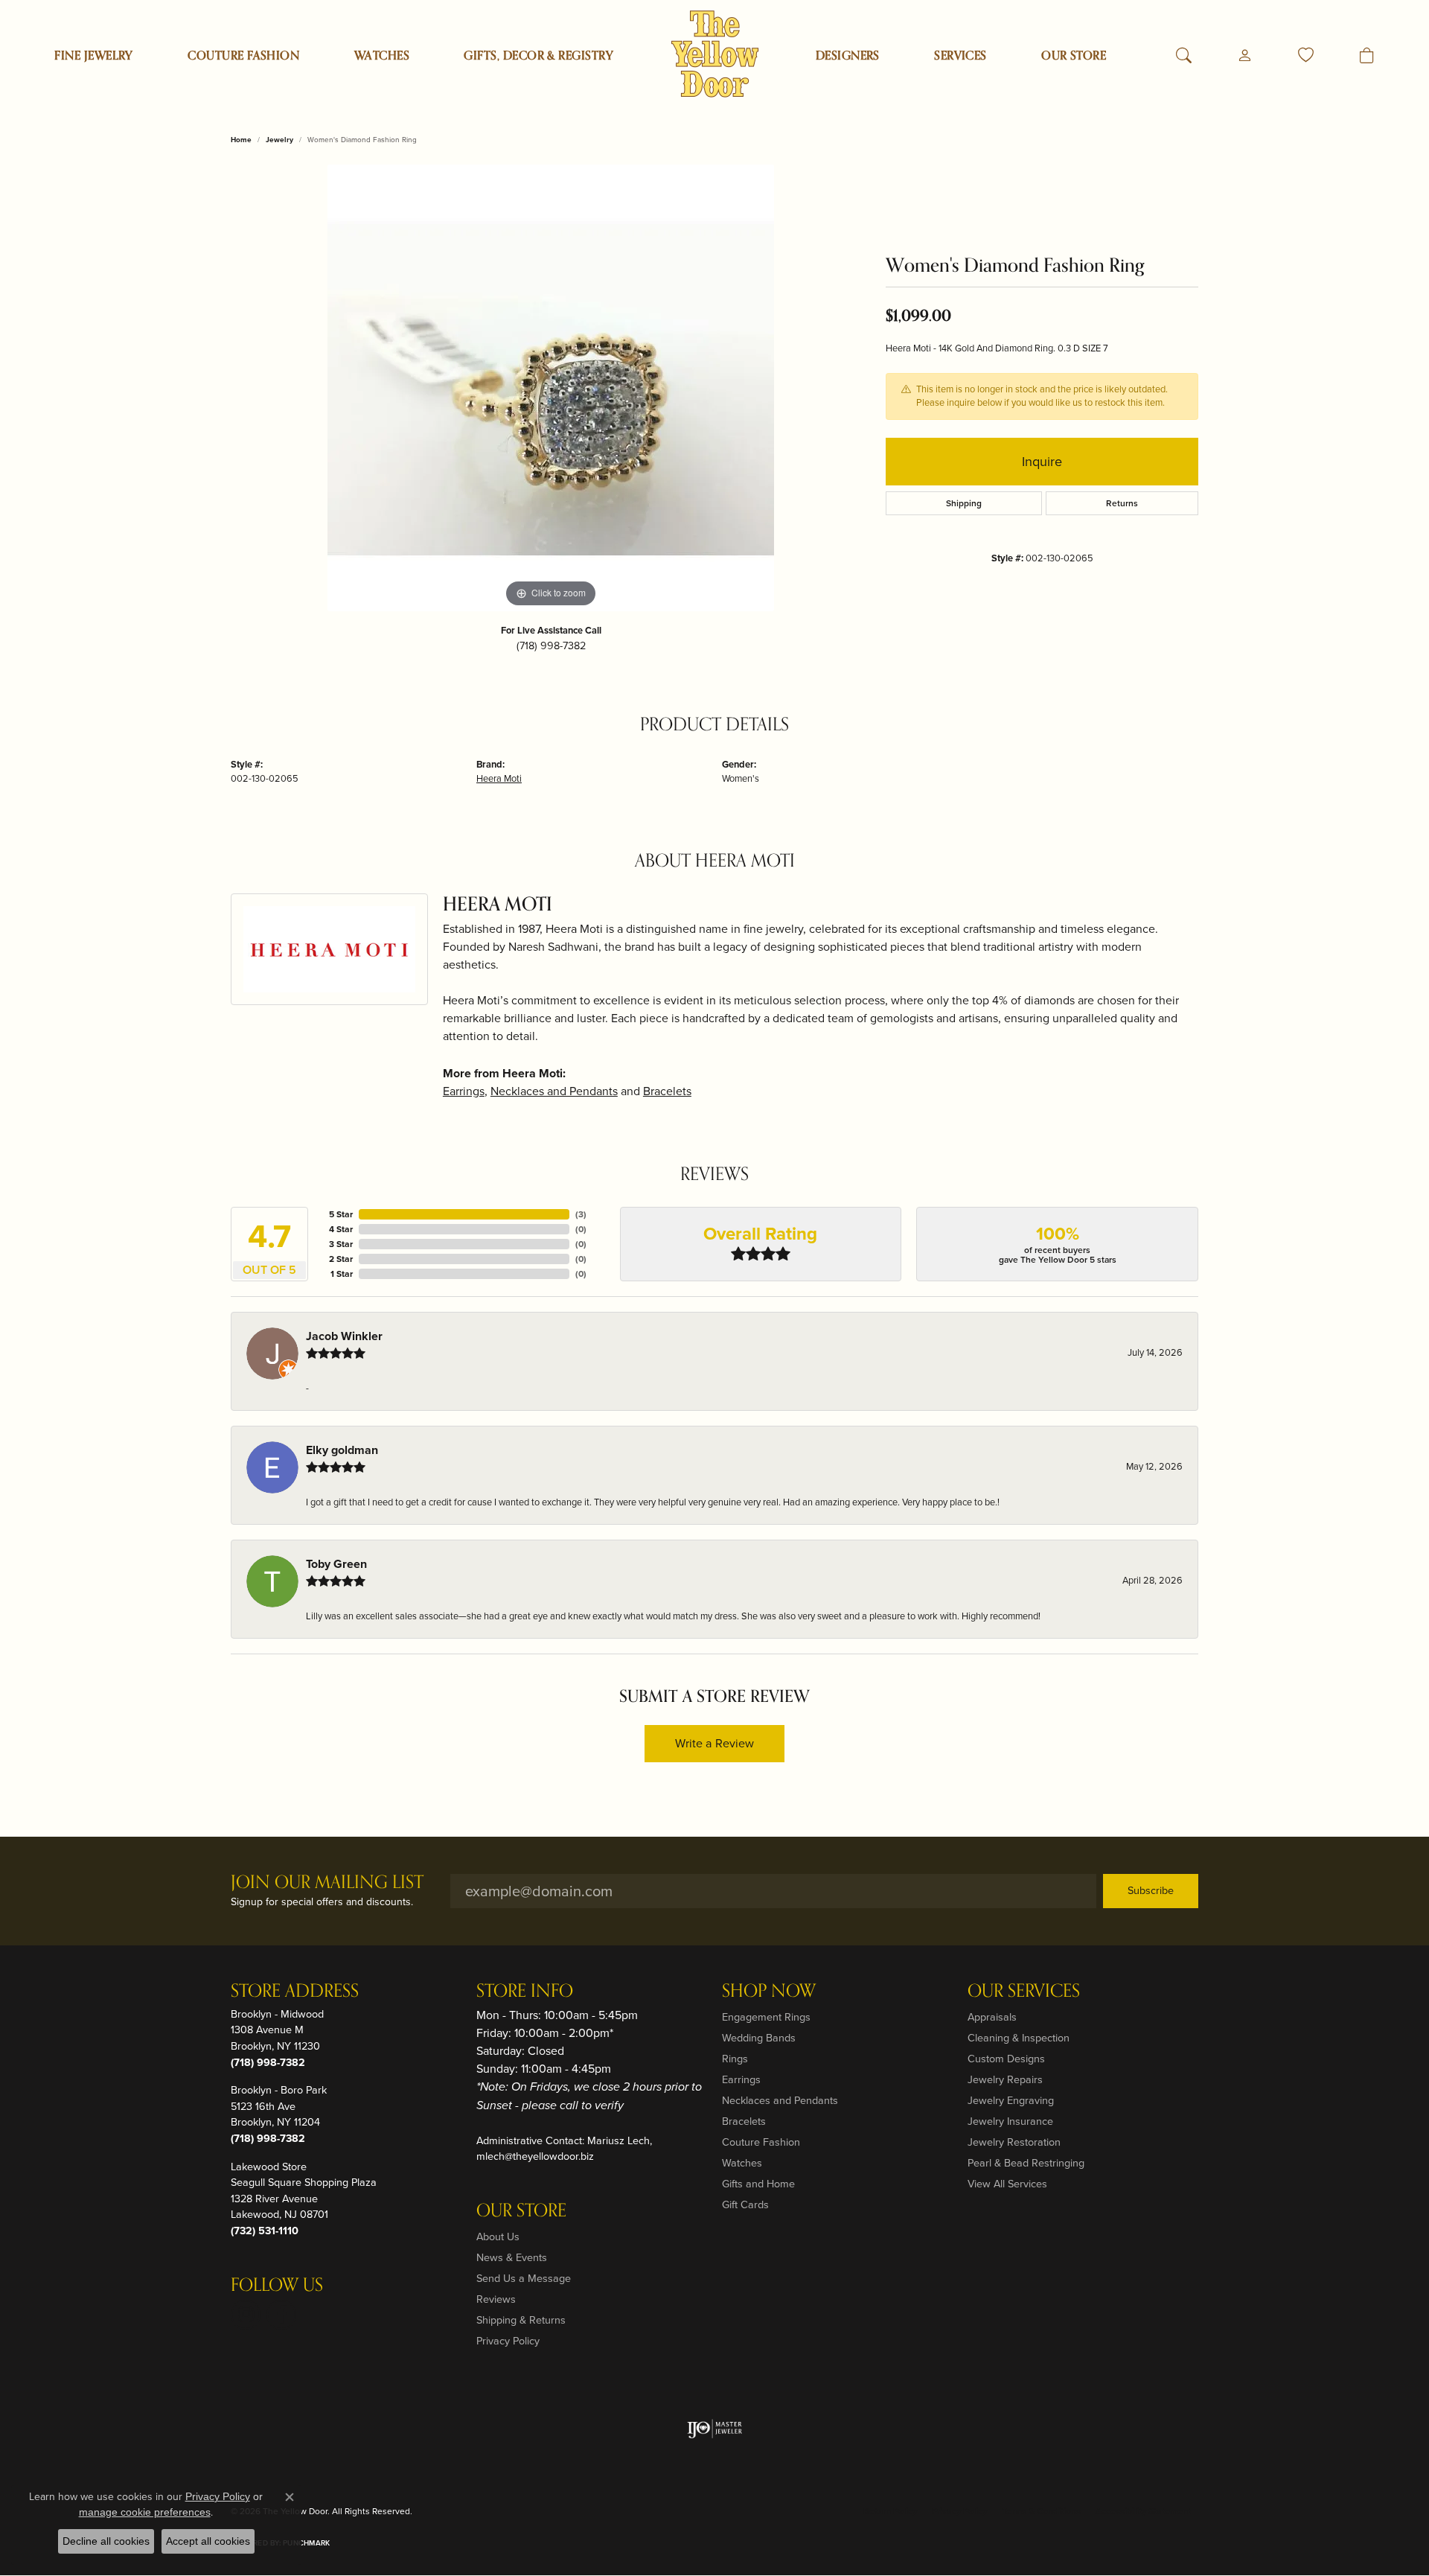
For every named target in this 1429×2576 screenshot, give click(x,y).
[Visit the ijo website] (715, 2429)
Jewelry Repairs (1005, 2079)
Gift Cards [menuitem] (745, 2204)
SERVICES (960, 56)
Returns (1122, 503)
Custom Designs (1006, 2059)
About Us (498, 2237)
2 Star (341, 1259)
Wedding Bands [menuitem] (759, 2038)
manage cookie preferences (145, 2512)
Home (241, 140)
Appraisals (992, 2017)
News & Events (512, 2257)
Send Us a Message (524, 2278)
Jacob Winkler (344, 1336)
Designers (848, 56)
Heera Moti (499, 778)
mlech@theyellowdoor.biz (535, 2156)
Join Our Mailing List (327, 1883)
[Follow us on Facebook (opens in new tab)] (281, 2315)
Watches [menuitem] (742, 2163)
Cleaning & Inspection (1019, 2038)
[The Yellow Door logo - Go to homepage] (715, 54)
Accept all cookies (208, 2541)
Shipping (964, 503)
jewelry (279, 140)
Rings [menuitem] (735, 2059)
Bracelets (667, 1091)
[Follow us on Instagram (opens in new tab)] (246, 2315)
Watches (382, 56)
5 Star (341, 1214)
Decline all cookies (106, 2541)
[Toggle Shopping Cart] (1367, 56)
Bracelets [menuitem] (744, 2121)
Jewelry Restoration (1014, 2142)
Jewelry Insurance (1010, 2121)
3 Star (341, 1244)
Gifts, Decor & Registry (538, 56)
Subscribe (1151, 1890)
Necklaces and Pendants (554, 1091)
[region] (551, 388)
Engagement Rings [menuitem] (766, 2017)
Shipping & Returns (521, 2320)
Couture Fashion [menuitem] (761, 2142)
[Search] (1184, 56)
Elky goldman (342, 1450)
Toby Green (336, 1564)
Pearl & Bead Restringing (1026, 2163)
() (581, 1214)
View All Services (1007, 2184)
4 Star (341, 1229)
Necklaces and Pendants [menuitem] (780, 2100)
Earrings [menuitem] (741, 2079)
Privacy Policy (508, 2341)
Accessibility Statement (1143, 2511)
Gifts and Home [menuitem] (758, 2184)
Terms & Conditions (1041, 2511)
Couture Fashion (243, 56)
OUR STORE (1074, 56)
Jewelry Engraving (1011, 2100)
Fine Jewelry (94, 56)
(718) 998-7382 (551, 645)
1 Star (342, 1274)
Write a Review (714, 1743)
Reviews (496, 2299)
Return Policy (890, 2511)
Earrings (464, 1091)
